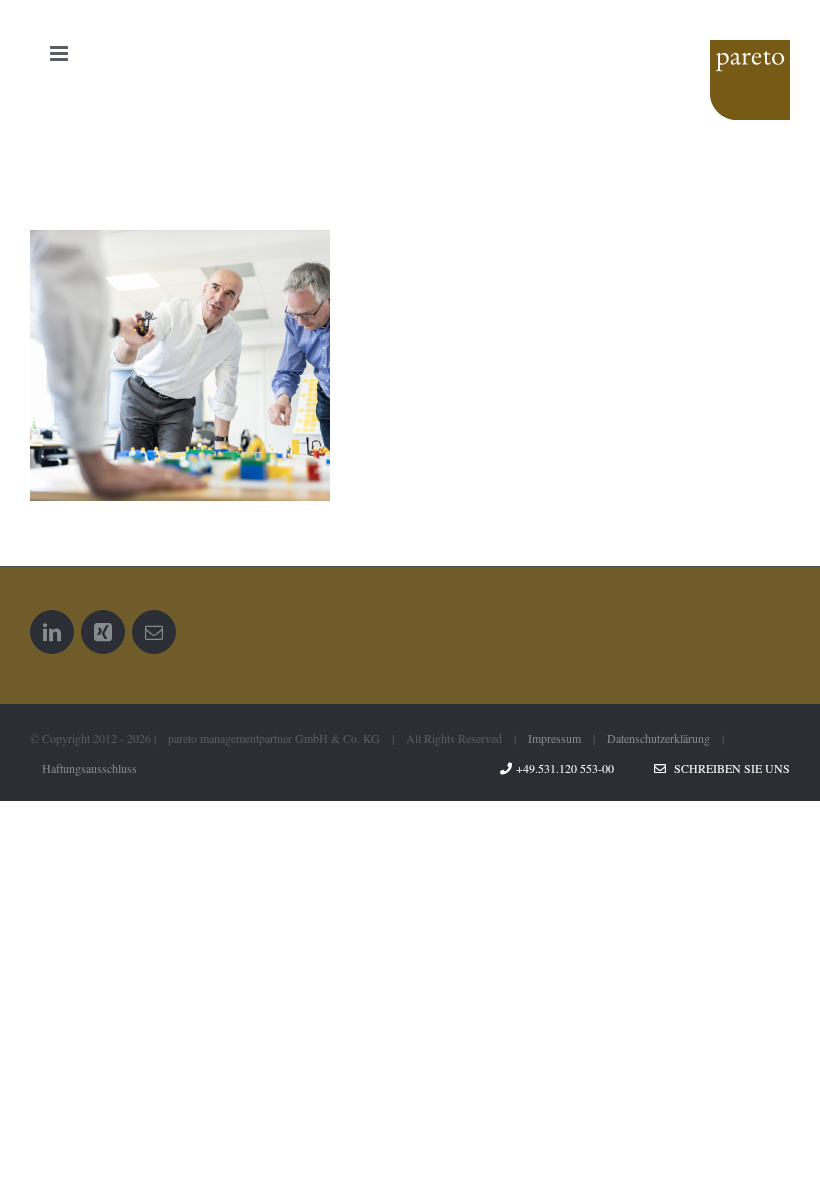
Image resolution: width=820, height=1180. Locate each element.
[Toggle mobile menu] (60, 53)
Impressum (554, 738)
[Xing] (103, 632)
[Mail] (154, 632)
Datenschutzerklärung (658, 738)
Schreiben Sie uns (728, 768)
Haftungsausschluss (89, 768)
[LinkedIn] (52, 632)
